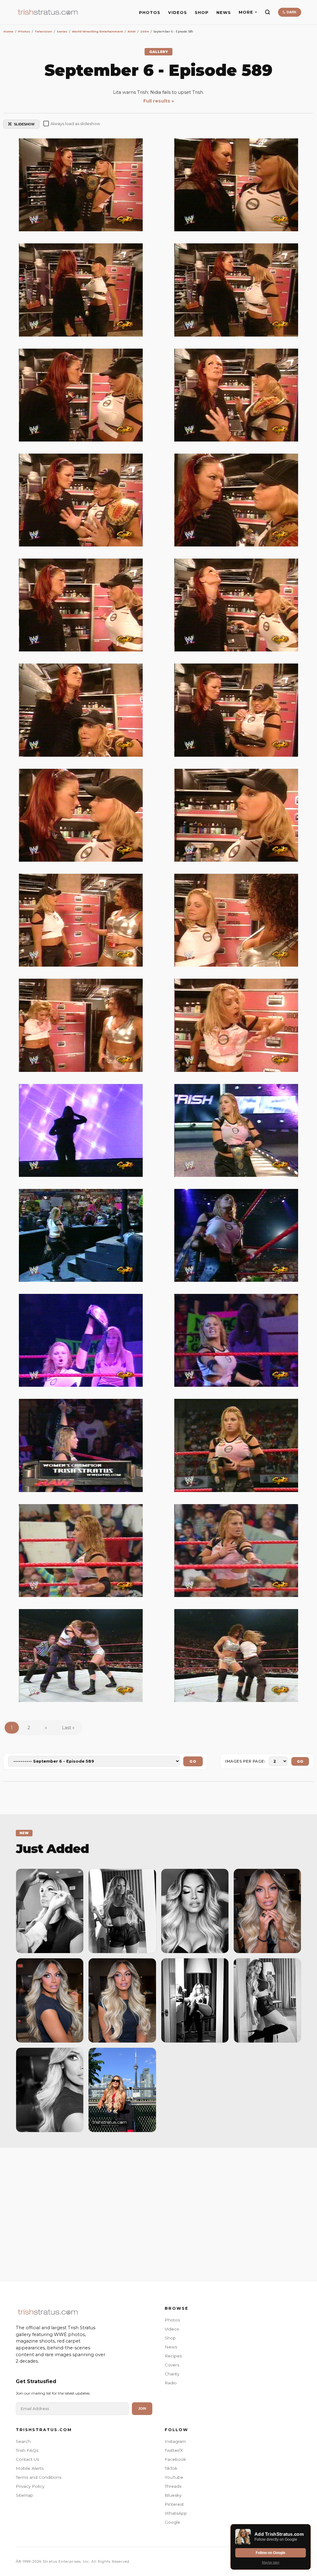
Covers (172, 2365)
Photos (172, 2320)
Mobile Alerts (30, 2468)
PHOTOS (150, 13)
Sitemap (24, 2495)
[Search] (267, 12)
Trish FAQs (27, 2450)
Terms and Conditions (39, 2477)
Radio (171, 2383)
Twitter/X (174, 2450)
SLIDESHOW (24, 124)
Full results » (159, 101)
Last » (68, 1728)
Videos (172, 2329)
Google (172, 2522)
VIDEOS (178, 13)
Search (23, 2441)
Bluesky (173, 2495)
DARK (291, 12)
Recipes (173, 2356)
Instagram (175, 2441)
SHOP (202, 13)
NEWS (224, 13)
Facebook (175, 2459)
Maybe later (271, 2562)
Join (142, 2408)
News (171, 2347)
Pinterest (174, 2504)
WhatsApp (176, 2513)
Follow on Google (271, 2553)
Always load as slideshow (75, 124)
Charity (172, 2374)
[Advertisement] (158, 2213)
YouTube (174, 2477)
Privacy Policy (30, 2486)
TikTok (171, 2468)
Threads (173, 2486)
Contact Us (27, 2459)
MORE (246, 12)
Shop (170, 2338)
